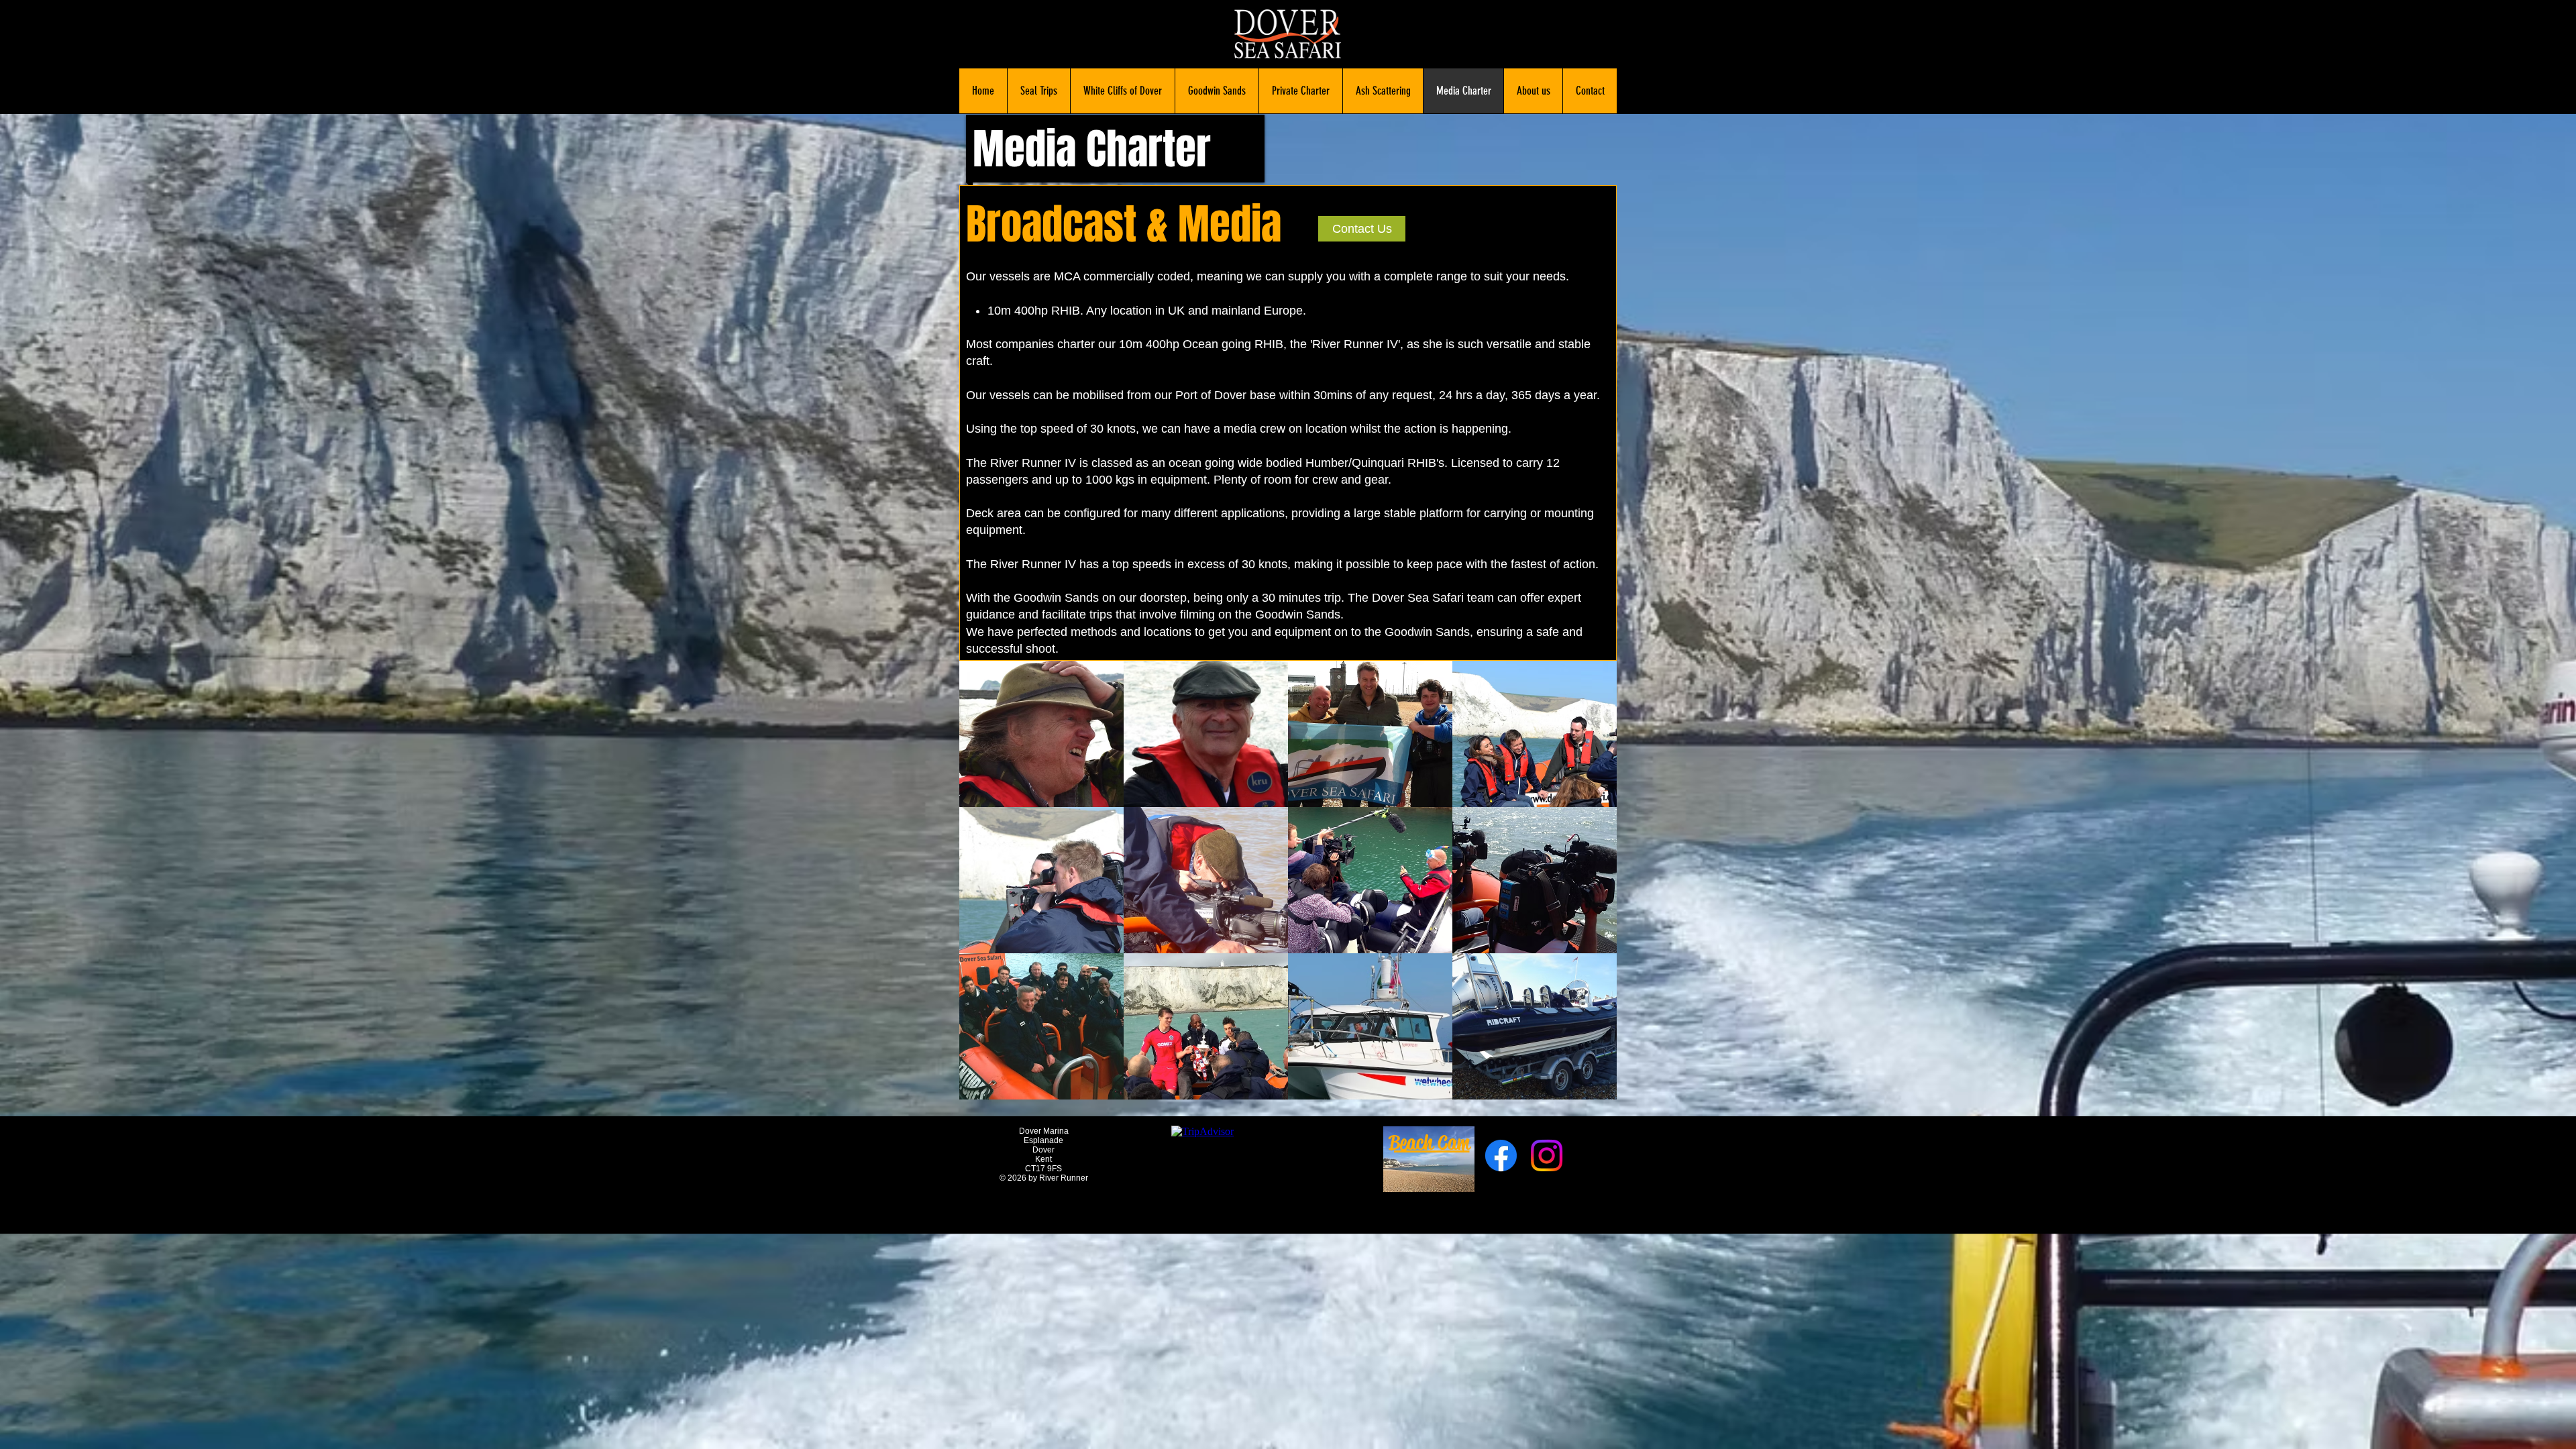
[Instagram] (1547, 1156)
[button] (1041, 734)
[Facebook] (1501, 1156)
